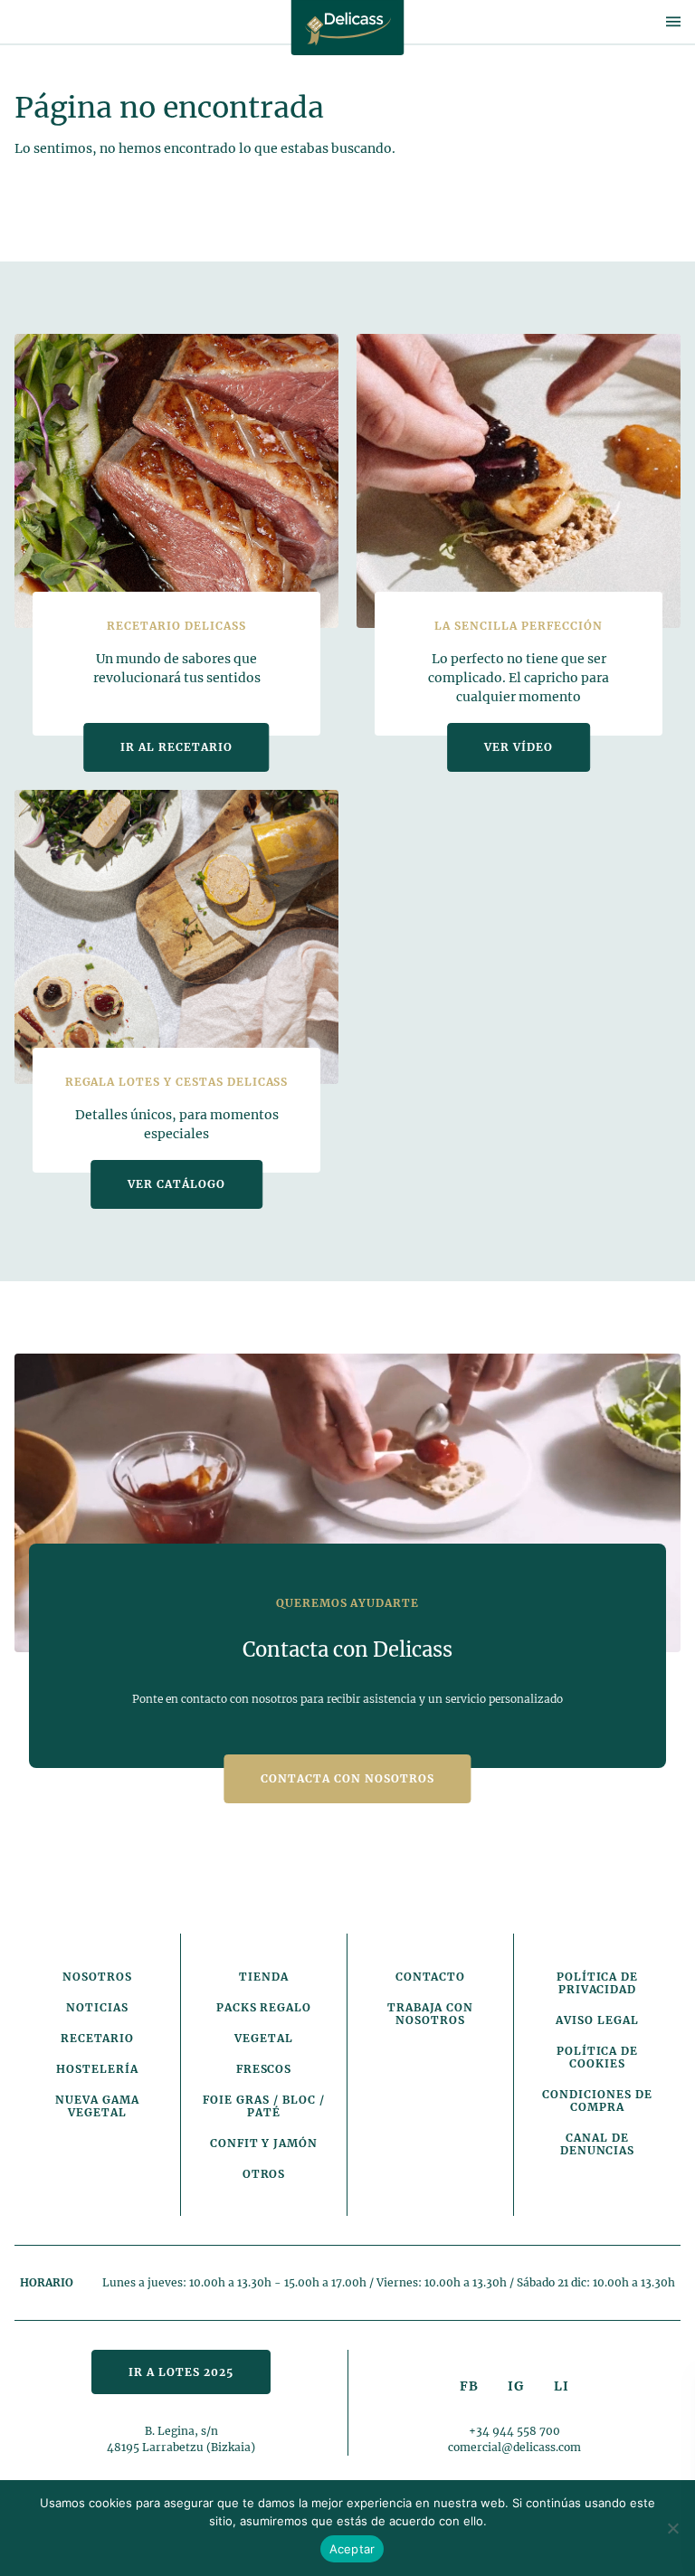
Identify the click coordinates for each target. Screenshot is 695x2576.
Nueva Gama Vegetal (97, 2106)
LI (562, 2386)
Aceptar (352, 2549)
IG (516, 2386)
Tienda (264, 1977)
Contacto (431, 1977)
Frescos (264, 2069)
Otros (264, 2174)
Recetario (98, 2038)
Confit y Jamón (264, 2143)
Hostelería (97, 2069)
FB (469, 2386)
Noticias (97, 2007)
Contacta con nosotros (347, 1778)
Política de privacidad (598, 1983)
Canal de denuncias (598, 2144)
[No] (672, 2528)
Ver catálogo (176, 1184)
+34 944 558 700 (514, 2431)
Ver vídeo (519, 747)
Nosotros (97, 1977)
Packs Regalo (264, 2007)
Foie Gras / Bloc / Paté (263, 2106)
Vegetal (264, 2038)
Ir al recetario (176, 747)
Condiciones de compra (597, 2101)
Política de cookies (598, 2057)
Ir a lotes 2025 (181, 2372)
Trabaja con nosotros (431, 2014)
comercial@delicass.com (514, 2447)
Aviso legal (597, 2020)
